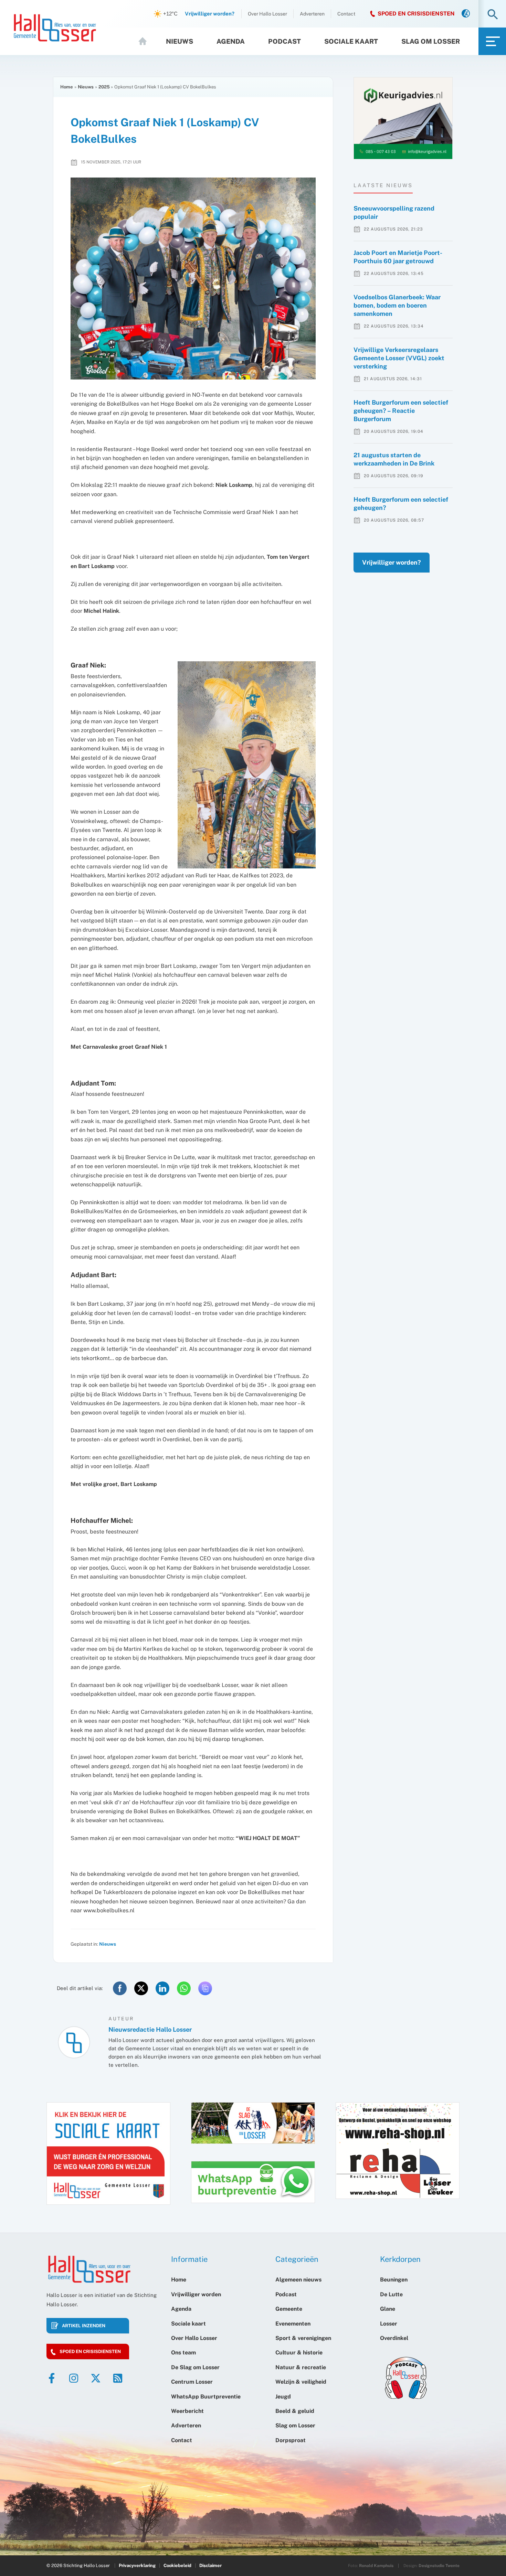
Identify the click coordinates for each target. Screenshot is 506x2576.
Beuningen (394, 2280)
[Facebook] (52, 2378)
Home (146, 41)
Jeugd (283, 2397)
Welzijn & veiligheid (301, 2382)
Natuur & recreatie (301, 2367)
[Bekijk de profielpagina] (74, 2042)
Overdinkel (394, 2338)
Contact (346, 14)
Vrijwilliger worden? (392, 562)
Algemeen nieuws (298, 2280)
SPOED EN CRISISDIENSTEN (416, 14)
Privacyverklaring (137, 2566)
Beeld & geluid (295, 2411)
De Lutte (391, 2294)
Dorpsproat (291, 2440)
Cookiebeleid (177, 2566)
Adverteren (312, 14)
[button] (493, 15)
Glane (388, 2309)
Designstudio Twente (439, 2566)
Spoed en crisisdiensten (90, 2351)
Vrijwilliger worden (196, 2294)
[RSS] (118, 2378)
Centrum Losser (192, 2382)
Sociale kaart (351, 41)
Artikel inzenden (84, 2326)
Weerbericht (187, 2411)
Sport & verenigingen (303, 2338)
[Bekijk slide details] (403, 118)
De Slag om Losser (195, 2367)
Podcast (284, 41)
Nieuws (180, 41)
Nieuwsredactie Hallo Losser (150, 2029)
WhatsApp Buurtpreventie (206, 2397)
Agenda (231, 41)
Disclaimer (210, 2566)
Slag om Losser (431, 41)
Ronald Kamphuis (376, 2566)
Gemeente (289, 2309)
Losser (389, 2324)
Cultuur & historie (299, 2353)
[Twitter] (96, 2378)
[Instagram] (74, 2378)
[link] (466, 14)
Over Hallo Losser (267, 14)
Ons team (183, 2353)
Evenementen (293, 2324)
